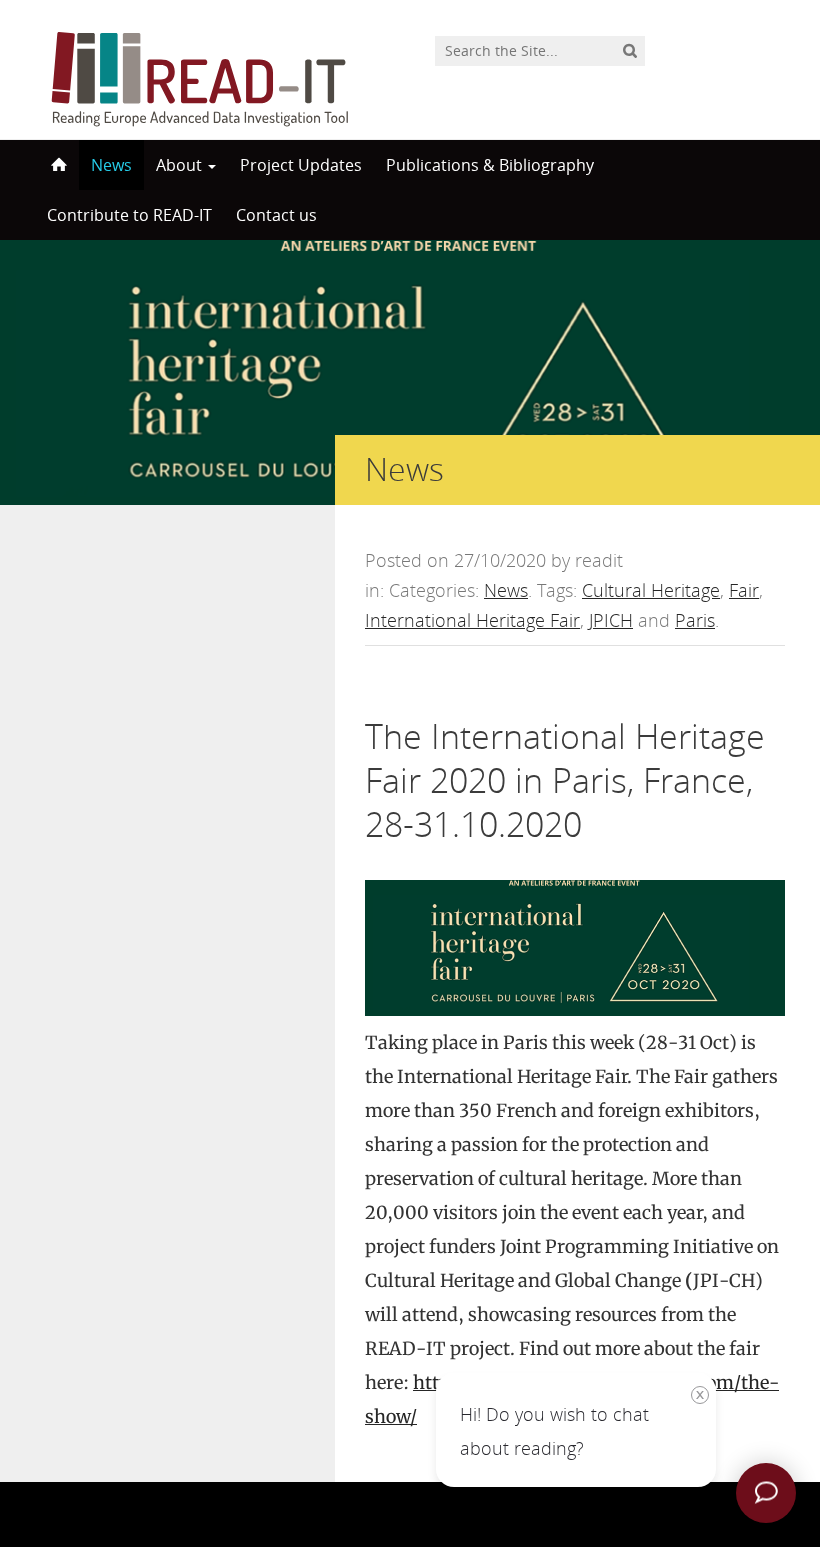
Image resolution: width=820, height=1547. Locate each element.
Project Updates (301, 165)
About (181, 165)
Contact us (276, 215)
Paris (695, 620)
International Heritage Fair (472, 620)
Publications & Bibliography (490, 165)
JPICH (611, 620)
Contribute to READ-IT (129, 215)
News (111, 165)
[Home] (57, 165)
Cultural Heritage (651, 590)
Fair (744, 590)
